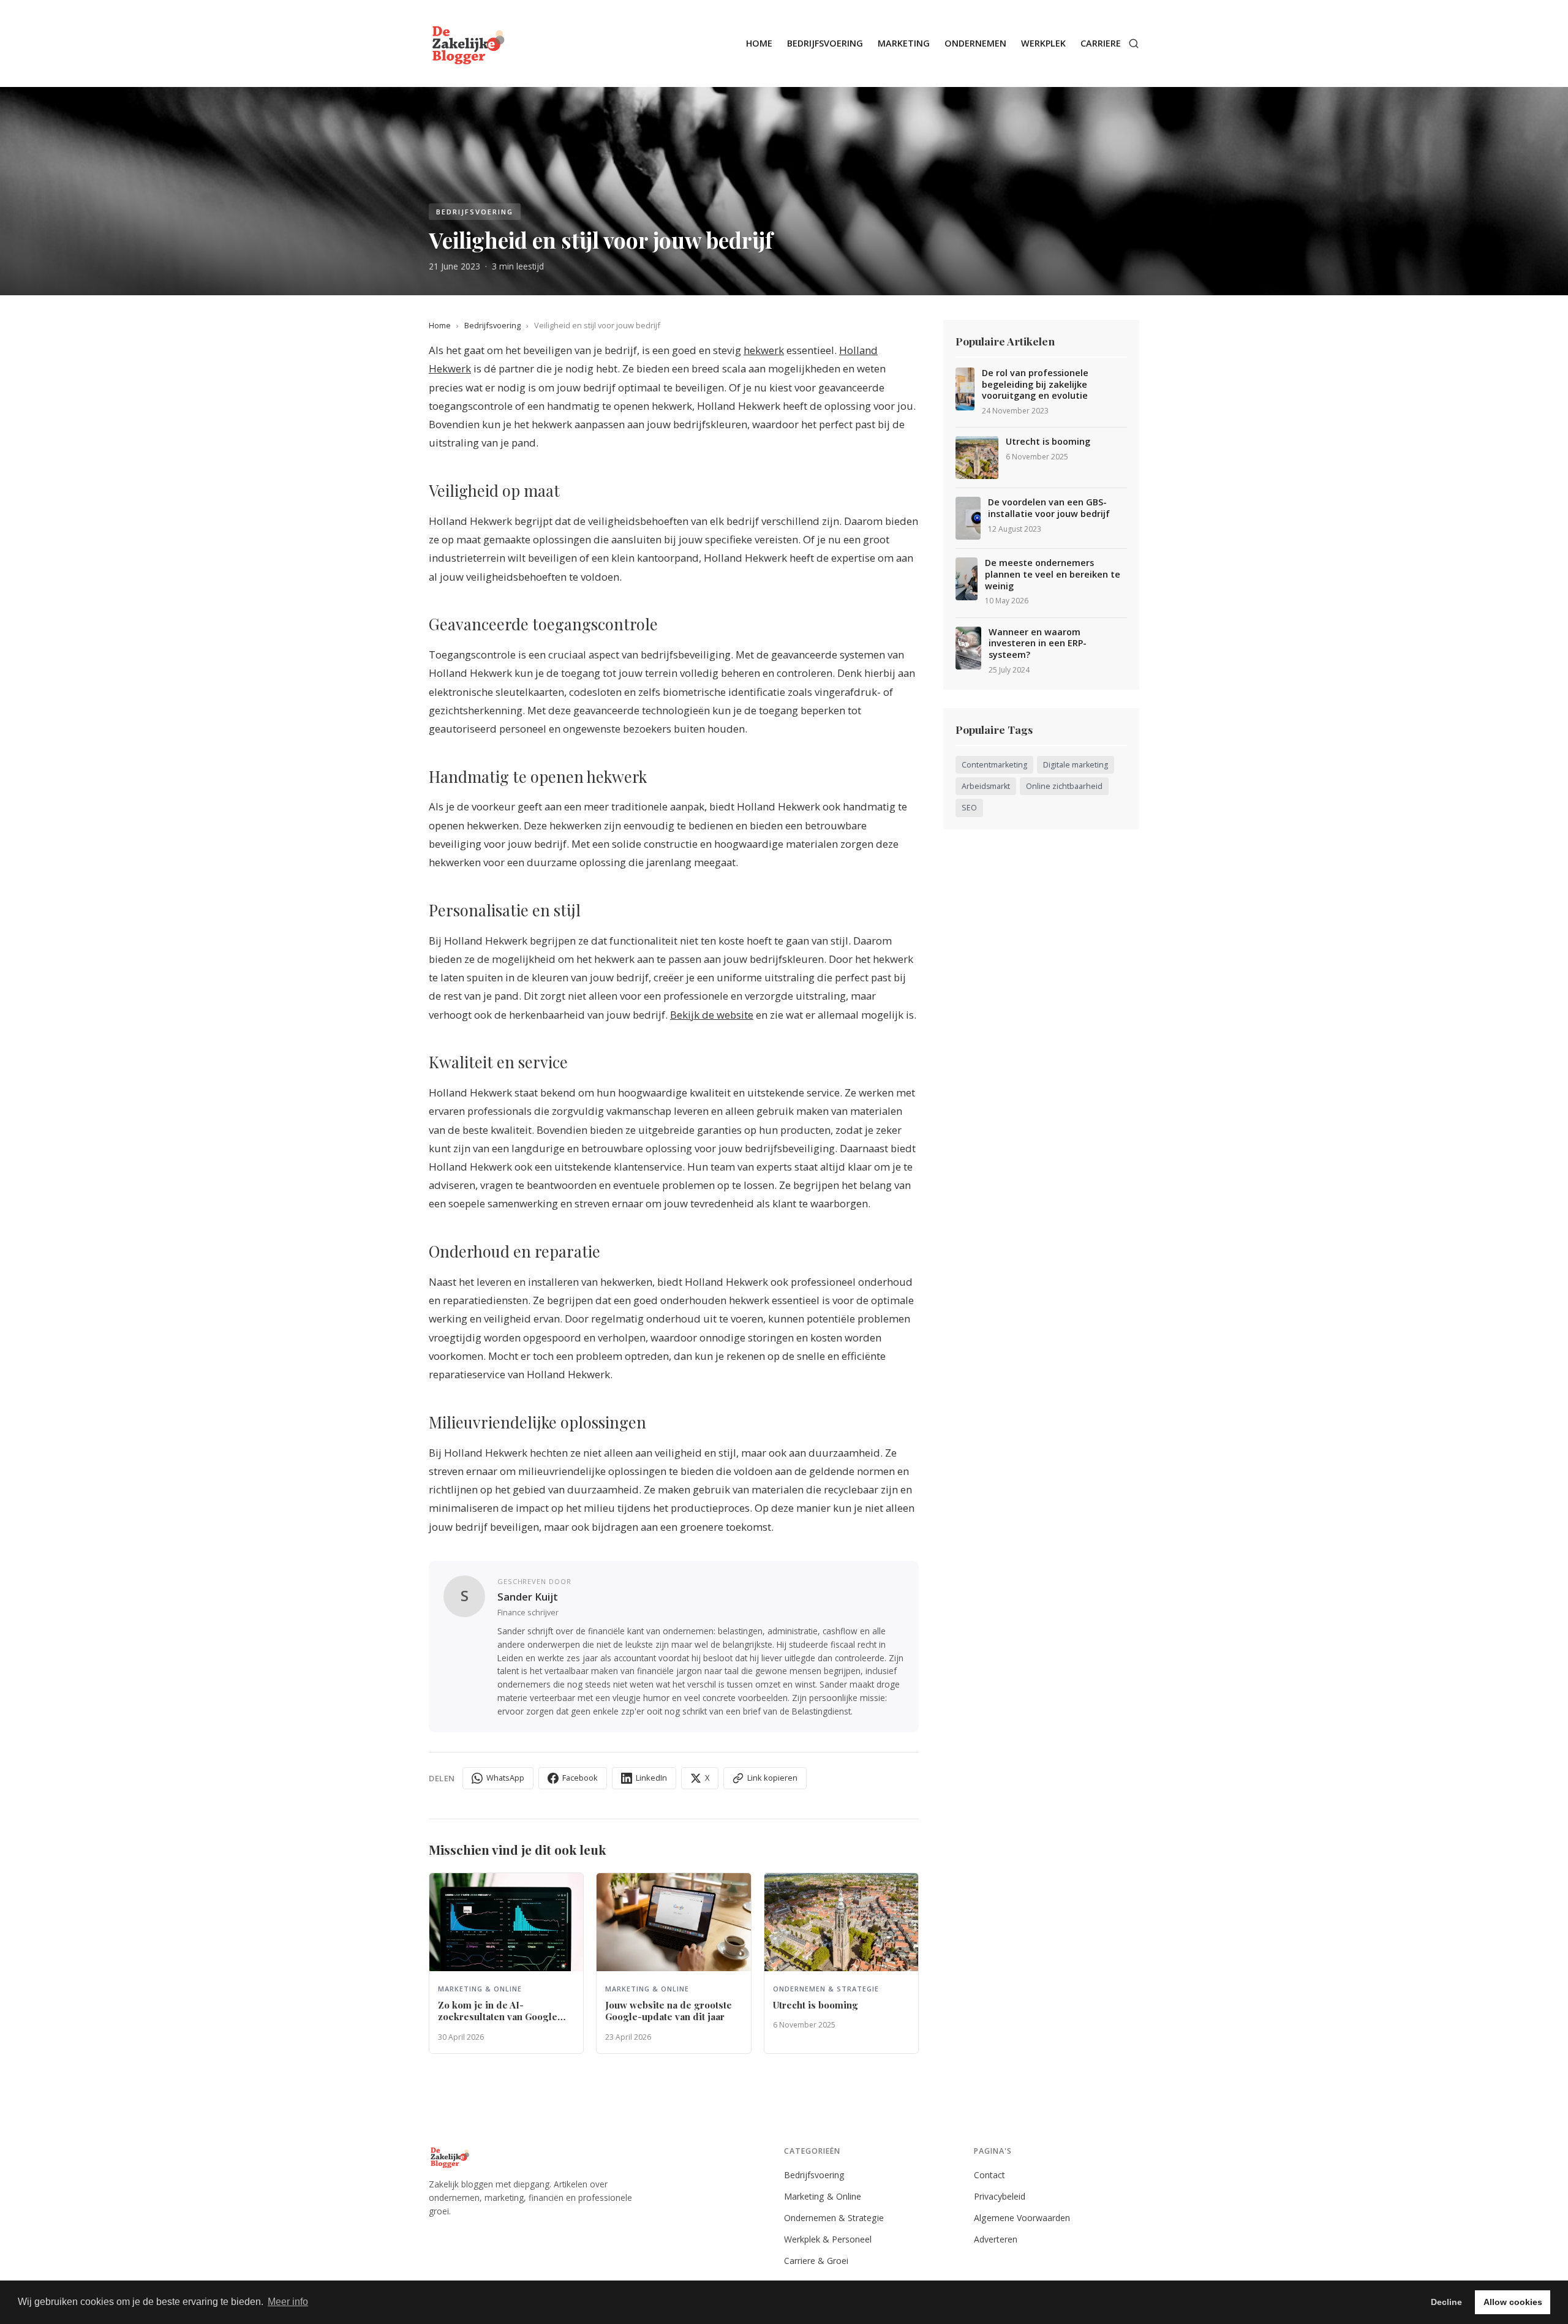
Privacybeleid (1000, 2196)
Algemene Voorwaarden (1022, 2218)
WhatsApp (505, 1778)
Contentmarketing (994, 765)
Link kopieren (772, 1778)
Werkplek (1043, 43)
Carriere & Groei (816, 2261)
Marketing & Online (823, 2196)
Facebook (580, 1778)
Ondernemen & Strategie (834, 2218)
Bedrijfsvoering (825, 43)
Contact (989, 2175)
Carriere (1101, 43)
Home (759, 43)
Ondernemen (975, 43)
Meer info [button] (288, 2302)
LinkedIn (651, 1778)
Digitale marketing (1076, 765)
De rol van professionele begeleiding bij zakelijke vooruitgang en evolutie (1035, 384)
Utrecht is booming (1048, 442)
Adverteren (996, 2239)
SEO (969, 808)
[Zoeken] (1134, 43)
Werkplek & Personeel (828, 2239)
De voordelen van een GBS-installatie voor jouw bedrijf (1049, 508)
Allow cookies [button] (1513, 2302)
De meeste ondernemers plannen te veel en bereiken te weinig (1053, 574)
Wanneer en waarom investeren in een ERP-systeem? (1038, 643)
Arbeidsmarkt (986, 786)
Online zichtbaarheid (1064, 786)
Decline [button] (1446, 2302)
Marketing (904, 43)
